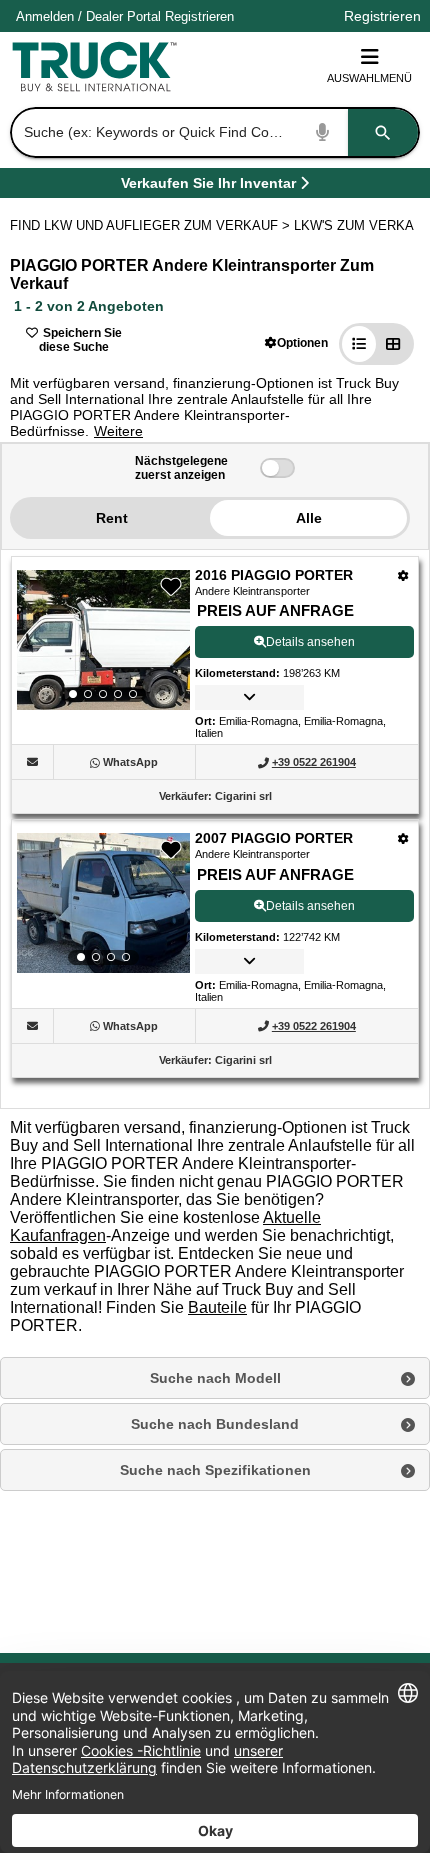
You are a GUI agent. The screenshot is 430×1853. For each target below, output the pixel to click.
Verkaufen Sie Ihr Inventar (208, 186)
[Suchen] (383, 132)
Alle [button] (309, 518)
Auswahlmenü (369, 78)
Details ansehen (310, 642)
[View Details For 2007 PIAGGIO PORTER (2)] (103, 903)
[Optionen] (403, 575)
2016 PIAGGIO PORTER (274, 575)
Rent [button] (112, 518)
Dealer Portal (123, 16)
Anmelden (45, 16)
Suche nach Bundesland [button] (215, 1424)
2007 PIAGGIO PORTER (274, 838)
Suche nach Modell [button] (215, 1378)
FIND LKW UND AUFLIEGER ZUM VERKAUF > (152, 225)
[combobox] (213, 132)
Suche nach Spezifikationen (215, 1470)
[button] (296, 342)
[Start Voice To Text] (323, 132)
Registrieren (199, 16)
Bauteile (217, 1307)
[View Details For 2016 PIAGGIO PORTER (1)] (103, 640)
